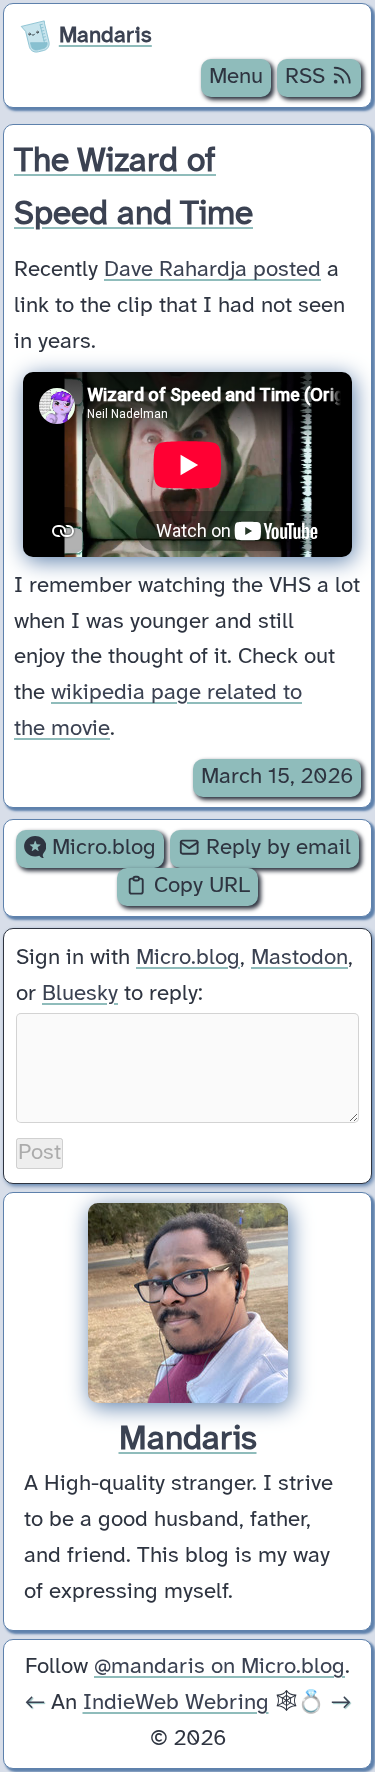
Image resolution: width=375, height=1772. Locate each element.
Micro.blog (101, 848)
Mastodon (299, 958)
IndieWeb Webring (176, 1703)
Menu (236, 77)
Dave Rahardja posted (212, 270)
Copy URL (199, 886)
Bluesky (80, 994)
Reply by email (275, 848)
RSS (308, 77)
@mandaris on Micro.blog (219, 1667)
